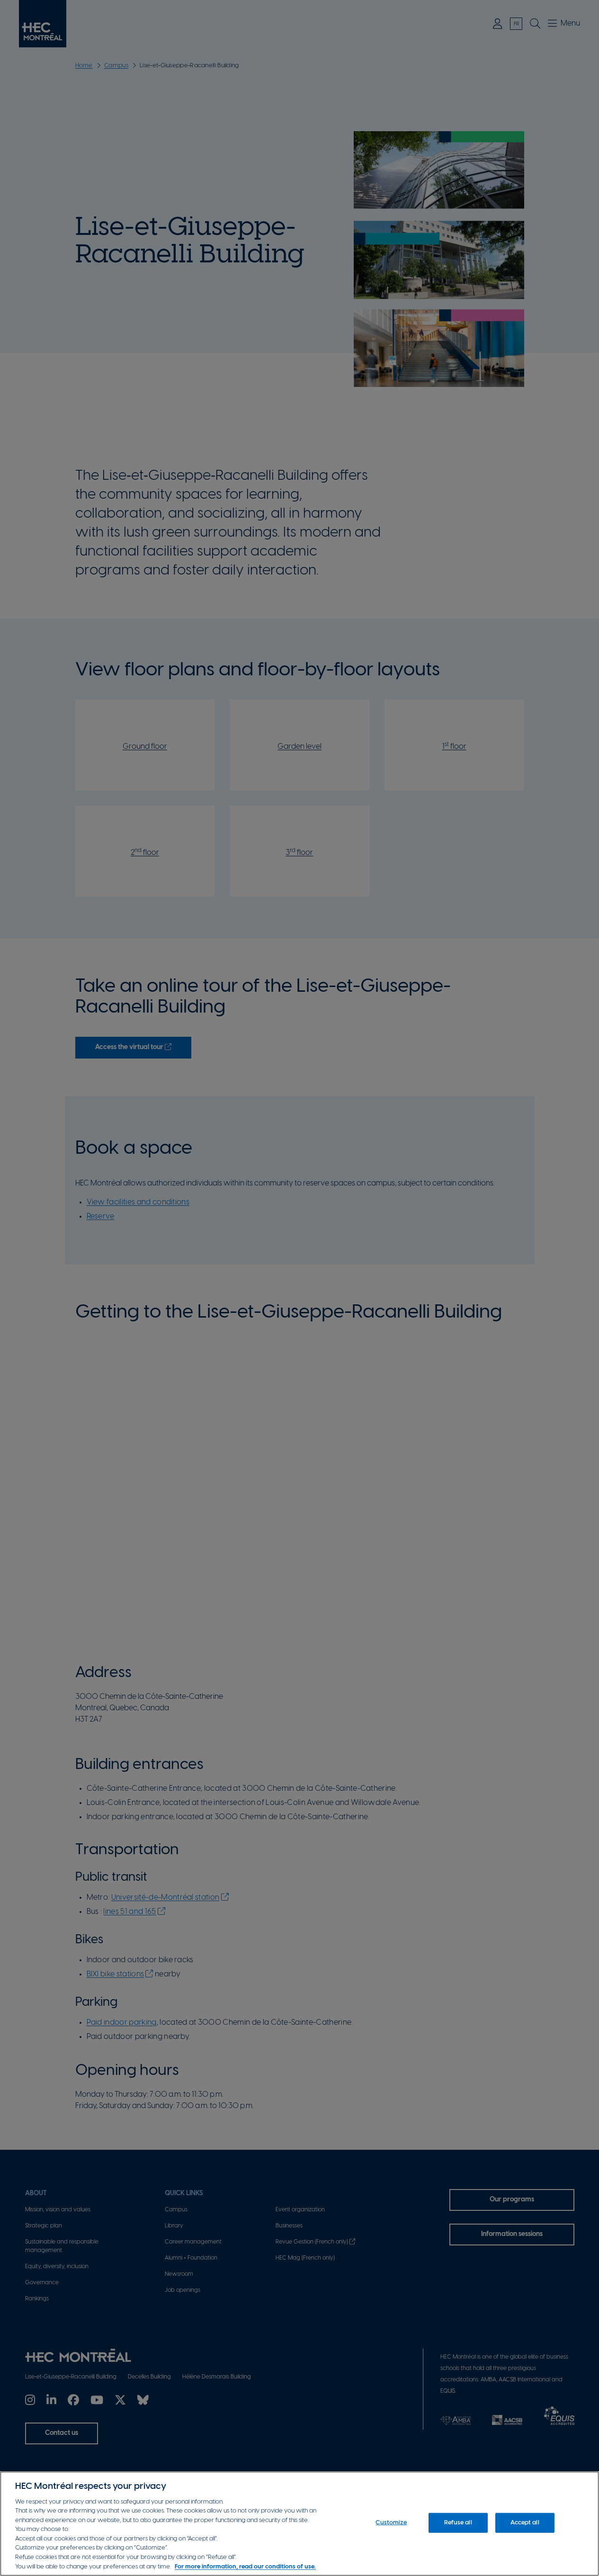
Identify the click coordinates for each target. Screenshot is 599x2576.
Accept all (525, 2523)
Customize (391, 2523)
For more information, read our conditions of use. (245, 2566)
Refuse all (458, 2523)
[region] (299, 2524)
